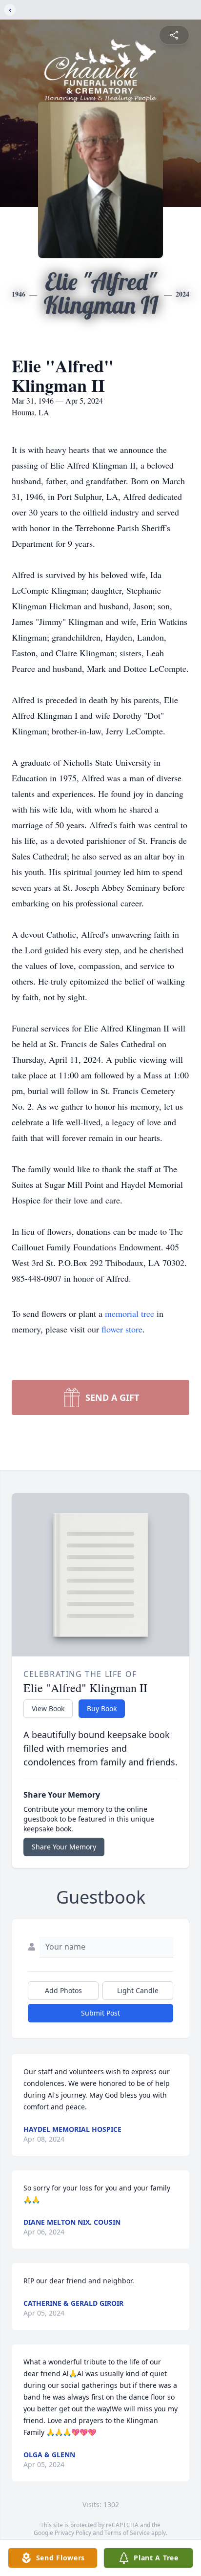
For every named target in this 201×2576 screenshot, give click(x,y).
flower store (122, 1329)
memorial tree (130, 1313)
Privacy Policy (73, 2533)
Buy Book (102, 1708)
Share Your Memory (64, 1847)
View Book (48, 1708)
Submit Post (100, 2013)
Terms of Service (127, 2533)
